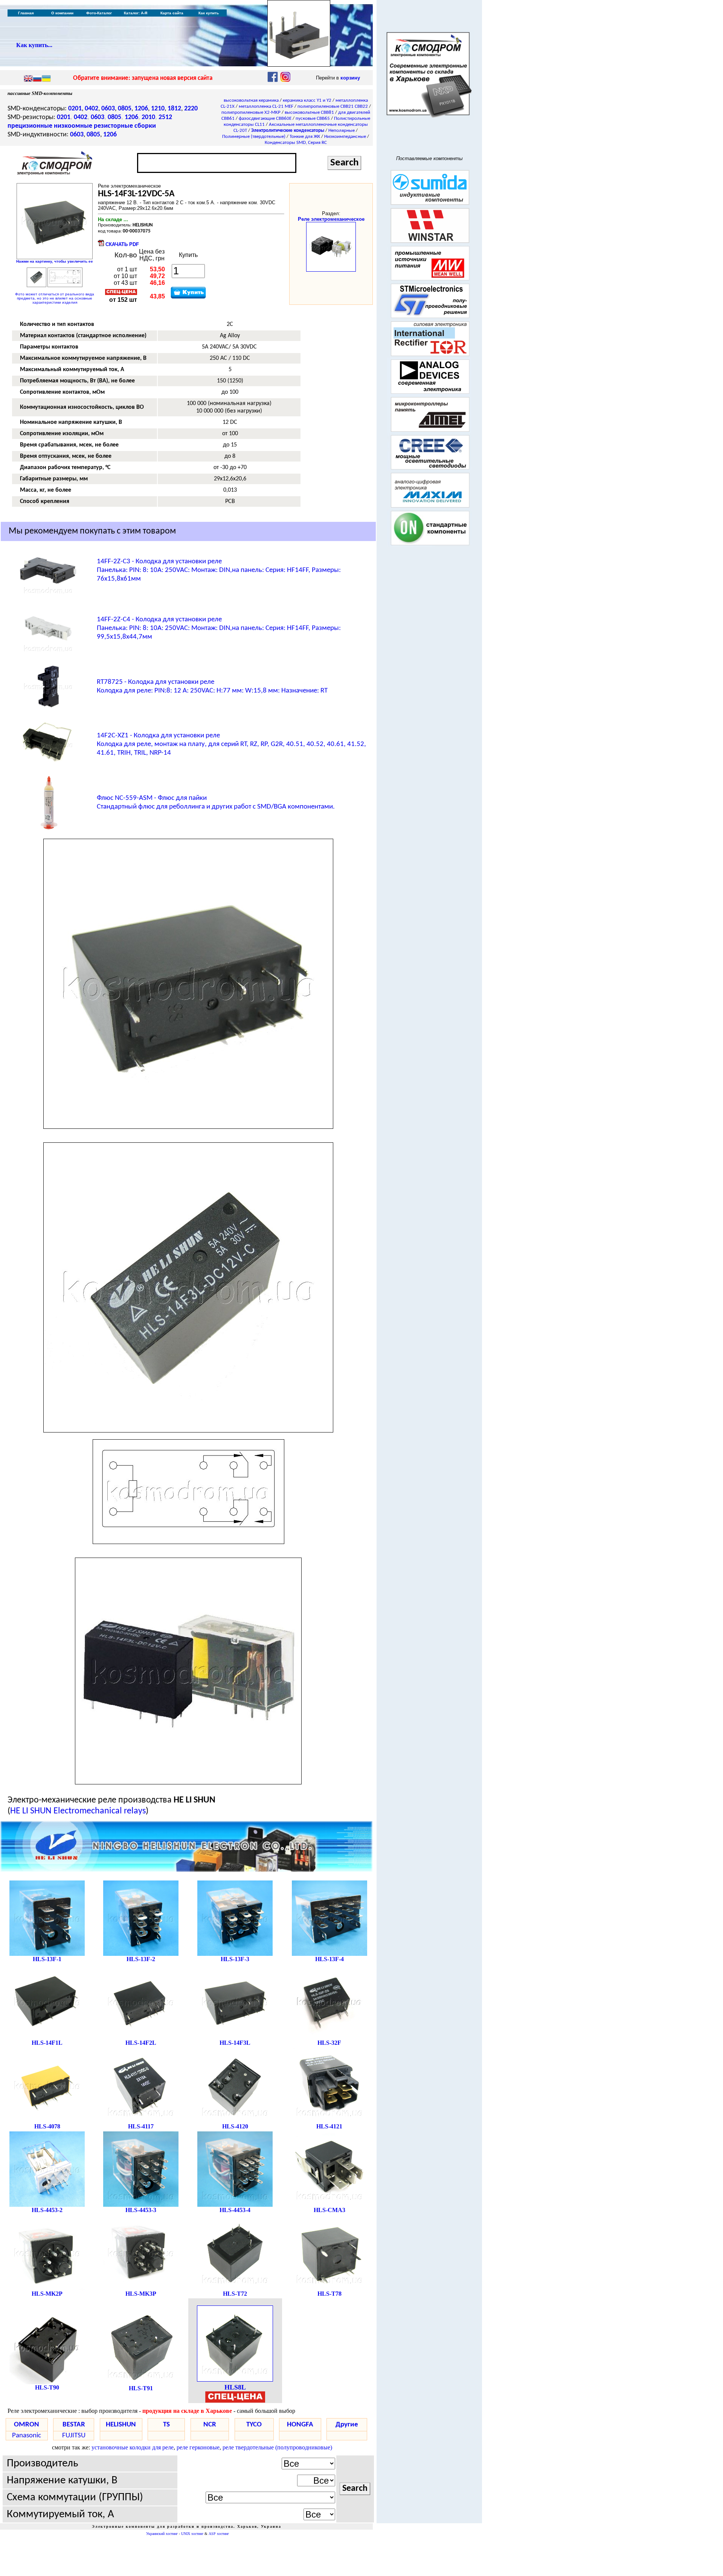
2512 (165, 117)
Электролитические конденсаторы (288, 131)
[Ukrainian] (46, 79)
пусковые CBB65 (313, 118)
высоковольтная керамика (251, 100)
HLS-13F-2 (141, 1959)
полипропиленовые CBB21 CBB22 (333, 106)
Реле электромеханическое (331, 219)
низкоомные (73, 126)
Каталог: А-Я (136, 13)
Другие (347, 2425)
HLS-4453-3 (141, 2210)
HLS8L (235, 2387)
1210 (158, 109)
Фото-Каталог (99, 13)
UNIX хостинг (192, 2534)
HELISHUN (121, 2425)
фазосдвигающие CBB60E (265, 118)
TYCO (254, 2425)
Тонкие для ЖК (305, 137)
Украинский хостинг (162, 2534)
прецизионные (30, 126)
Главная (26, 13)
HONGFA (300, 2425)
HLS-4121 (329, 2126)
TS (166, 2425)
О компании (62, 13)
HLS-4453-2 (47, 2210)
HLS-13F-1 (47, 1959)
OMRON (27, 2425)
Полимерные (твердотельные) (254, 137)
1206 (141, 109)
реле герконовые (198, 2447)
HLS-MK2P (47, 2294)
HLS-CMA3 (329, 2210)
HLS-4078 (47, 2126)
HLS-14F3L (235, 2043)
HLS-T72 (235, 2294)
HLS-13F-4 (329, 1959)
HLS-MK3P (141, 2294)
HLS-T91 (141, 2388)
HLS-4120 (235, 2126)
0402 (92, 109)
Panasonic (27, 2436)
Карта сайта (172, 13)
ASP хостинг (219, 2534)
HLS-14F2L (141, 2043)
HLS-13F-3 (235, 1959)
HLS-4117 (141, 2126)
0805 (125, 109)
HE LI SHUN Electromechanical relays (78, 1811)
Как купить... (34, 45)
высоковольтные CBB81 (309, 112)
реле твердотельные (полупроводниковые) (277, 2447)
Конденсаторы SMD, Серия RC (296, 143)
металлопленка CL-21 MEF (266, 106)
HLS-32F (329, 2043)
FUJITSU (74, 2436)
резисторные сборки (125, 126)
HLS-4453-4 (235, 2210)
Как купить (209, 13)
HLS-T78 (329, 2294)
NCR (210, 2425)
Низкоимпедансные (345, 137)
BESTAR (74, 2425)
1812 (174, 109)
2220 (191, 109)
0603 (108, 109)
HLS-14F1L (47, 2043)
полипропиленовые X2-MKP (251, 112)
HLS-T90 (47, 2387)
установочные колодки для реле (133, 2447)
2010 (148, 117)
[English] (28, 79)
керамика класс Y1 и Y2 (307, 100)
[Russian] (37, 79)
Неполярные (342, 131)
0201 (75, 109)
